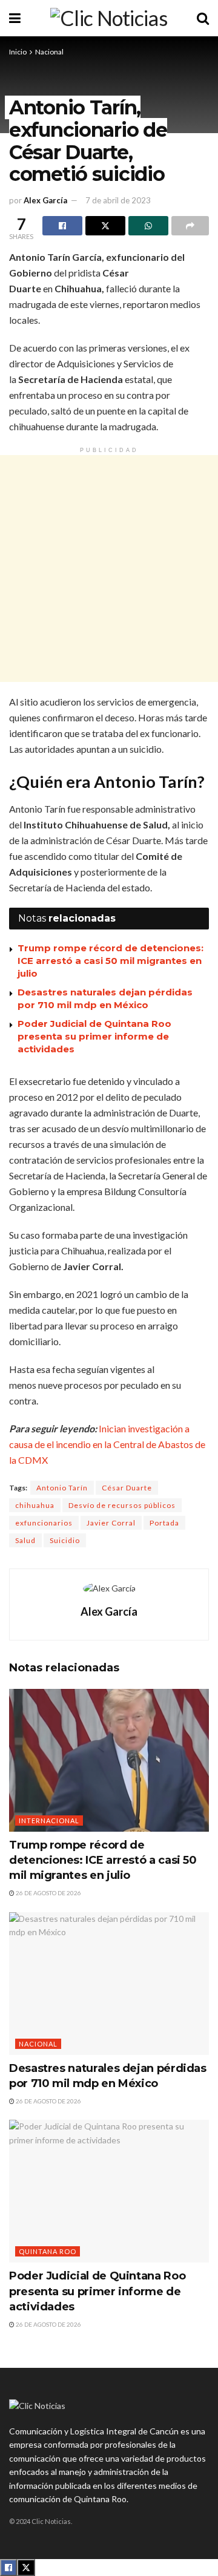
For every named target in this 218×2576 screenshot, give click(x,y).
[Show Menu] (15, 18)
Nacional (49, 52)
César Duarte (127, 1488)
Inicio (18, 52)
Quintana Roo (48, 2251)
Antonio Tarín (62, 1488)
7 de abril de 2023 (118, 200)
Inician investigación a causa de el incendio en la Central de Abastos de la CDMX (107, 1444)
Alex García (45, 200)
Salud (25, 1540)
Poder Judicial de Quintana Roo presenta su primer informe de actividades (94, 1036)
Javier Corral (111, 1523)
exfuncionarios (44, 1523)
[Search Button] (203, 18)
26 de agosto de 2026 (48, 1893)
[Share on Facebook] (62, 226)
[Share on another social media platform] (190, 226)
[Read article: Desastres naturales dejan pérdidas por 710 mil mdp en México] (109, 1984)
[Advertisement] (109, 569)
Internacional (49, 1821)
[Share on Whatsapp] (148, 226)
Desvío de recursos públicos (122, 1505)
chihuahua (35, 1505)
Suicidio (65, 1540)
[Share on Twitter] (105, 226)
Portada (164, 1523)
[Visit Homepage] (109, 18)
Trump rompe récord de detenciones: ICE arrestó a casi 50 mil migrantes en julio (111, 961)
